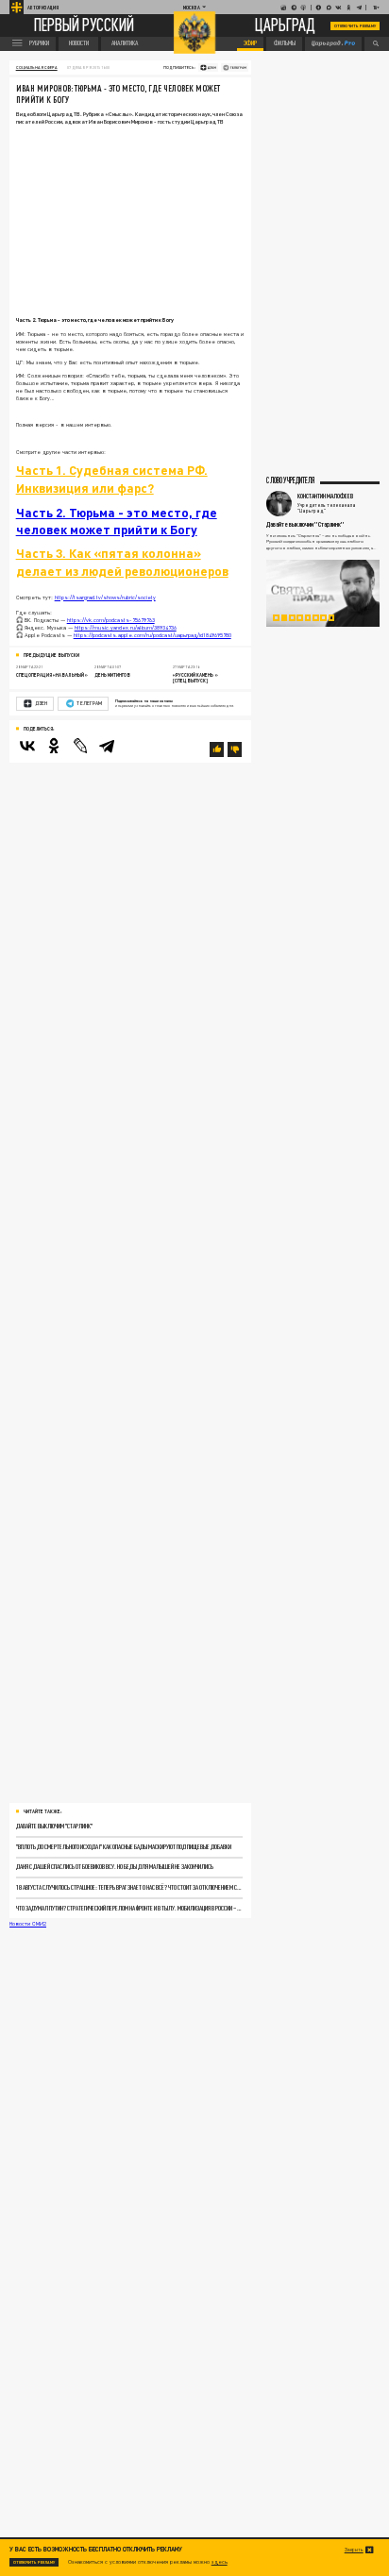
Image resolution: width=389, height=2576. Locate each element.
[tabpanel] (323, 593)
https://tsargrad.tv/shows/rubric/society (105, 597)
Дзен (41, 703)
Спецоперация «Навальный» (52, 675)
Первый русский (84, 26)
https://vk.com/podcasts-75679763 (111, 620)
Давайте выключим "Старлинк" (54, 1826)
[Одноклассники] (54, 746)
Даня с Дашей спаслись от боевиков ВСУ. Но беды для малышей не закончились (115, 1867)
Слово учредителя (290, 481)
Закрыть (354, 2550)
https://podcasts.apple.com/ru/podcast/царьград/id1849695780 (152, 635)
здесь (220, 2561)
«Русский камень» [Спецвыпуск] (195, 678)
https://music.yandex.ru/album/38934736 (126, 627)
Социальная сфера (37, 67)
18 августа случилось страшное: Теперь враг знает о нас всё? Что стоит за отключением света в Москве (129, 1887)
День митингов (113, 675)
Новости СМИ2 (28, 1923)
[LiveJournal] (80, 746)
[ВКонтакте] (27, 746)
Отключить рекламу (355, 26)
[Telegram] (107, 746)
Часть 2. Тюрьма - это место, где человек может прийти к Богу (117, 521)
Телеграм (89, 703)
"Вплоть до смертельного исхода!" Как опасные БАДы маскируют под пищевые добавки (124, 1847)
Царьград (285, 26)
